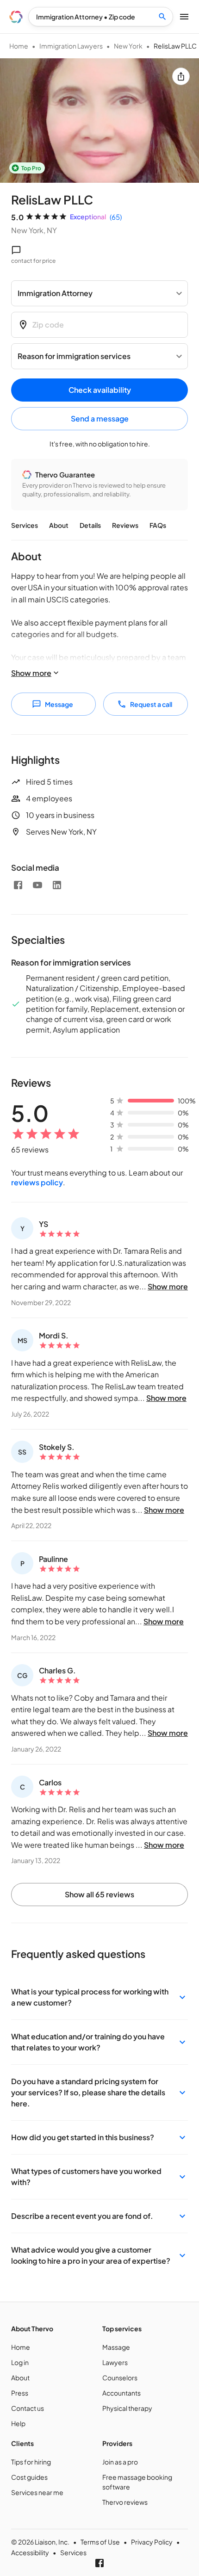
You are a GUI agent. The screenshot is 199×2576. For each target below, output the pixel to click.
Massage (116, 2347)
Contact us (28, 2408)
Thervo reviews (125, 2502)
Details (90, 525)
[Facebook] (18, 885)
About (59, 525)
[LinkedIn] (57, 885)
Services (25, 525)
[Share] (181, 76)
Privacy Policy (152, 2542)
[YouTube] (37, 885)
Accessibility (30, 2552)
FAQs (158, 525)
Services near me (37, 2492)
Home (19, 46)
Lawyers (115, 2362)
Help (18, 2423)
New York (128, 46)
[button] (99, 1997)
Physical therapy (127, 2408)
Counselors (120, 2378)
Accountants (121, 2393)
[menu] (16, 17)
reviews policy (37, 1182)
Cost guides (29, 2477)
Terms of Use (100, 2542)
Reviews (125, 525)
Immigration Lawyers (71, 46)
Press (20, 2393)
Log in (20, 2362)
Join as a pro (120, 2462)
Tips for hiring (31, 2462)
